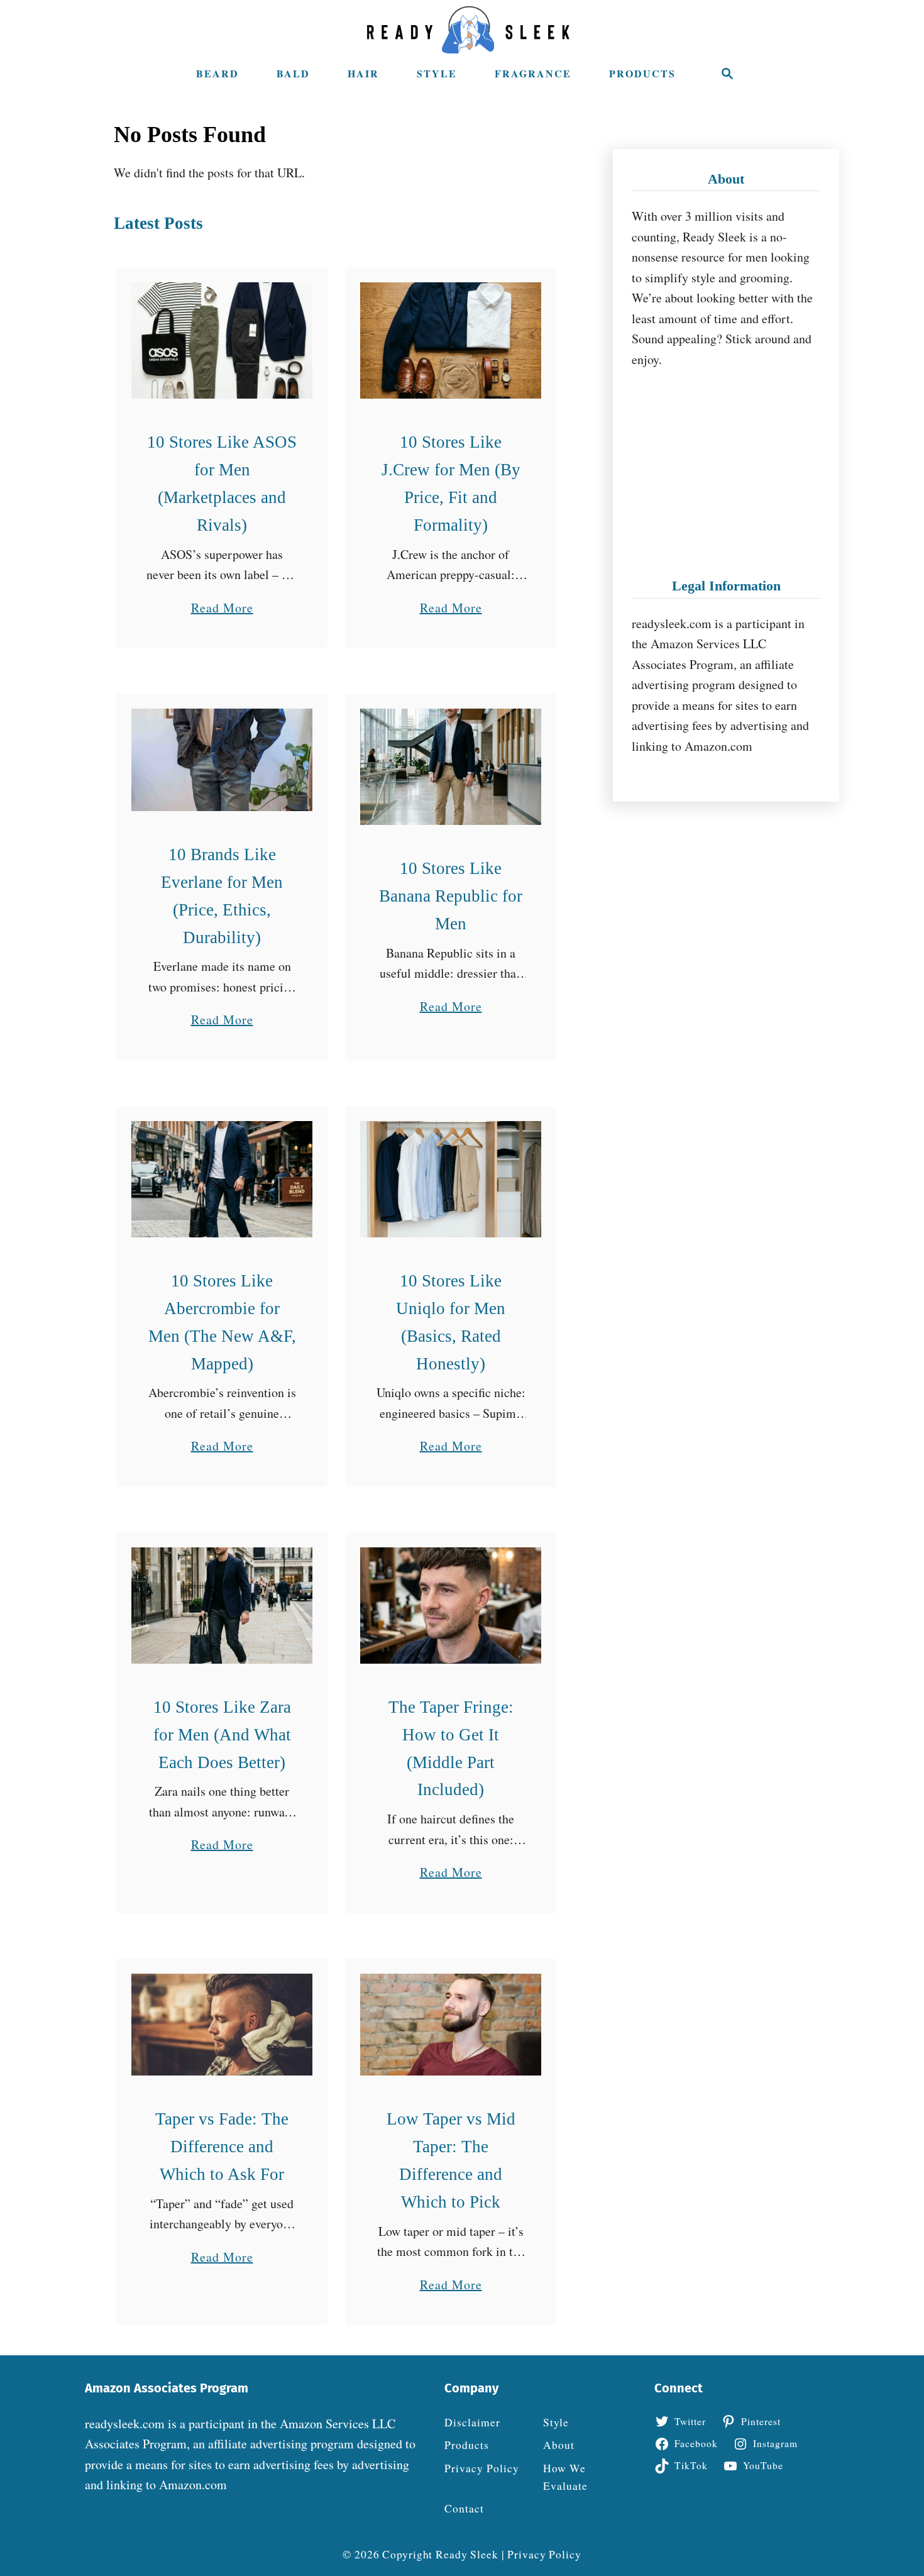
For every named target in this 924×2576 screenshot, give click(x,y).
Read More (222, 609)
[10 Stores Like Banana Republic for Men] (451, 767)
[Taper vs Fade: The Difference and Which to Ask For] (222, 2025)
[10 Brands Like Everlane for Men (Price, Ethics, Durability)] (222, 760)
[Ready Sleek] (468, 30)
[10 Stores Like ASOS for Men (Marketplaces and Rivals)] (222, 340)
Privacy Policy (544, 2554)
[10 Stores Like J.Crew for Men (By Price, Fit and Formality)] (451, 340)
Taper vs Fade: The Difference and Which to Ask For (222, 2147)
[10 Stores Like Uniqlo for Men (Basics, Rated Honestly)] (451, 1179)
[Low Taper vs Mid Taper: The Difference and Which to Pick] (451, 2025)
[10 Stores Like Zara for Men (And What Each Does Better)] (222, 1606)
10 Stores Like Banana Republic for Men (451, 896)
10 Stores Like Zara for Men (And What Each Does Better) (222, 1735)
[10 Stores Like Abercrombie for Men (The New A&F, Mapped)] (222, 1179)
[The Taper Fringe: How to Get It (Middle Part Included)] (451, 1606)
